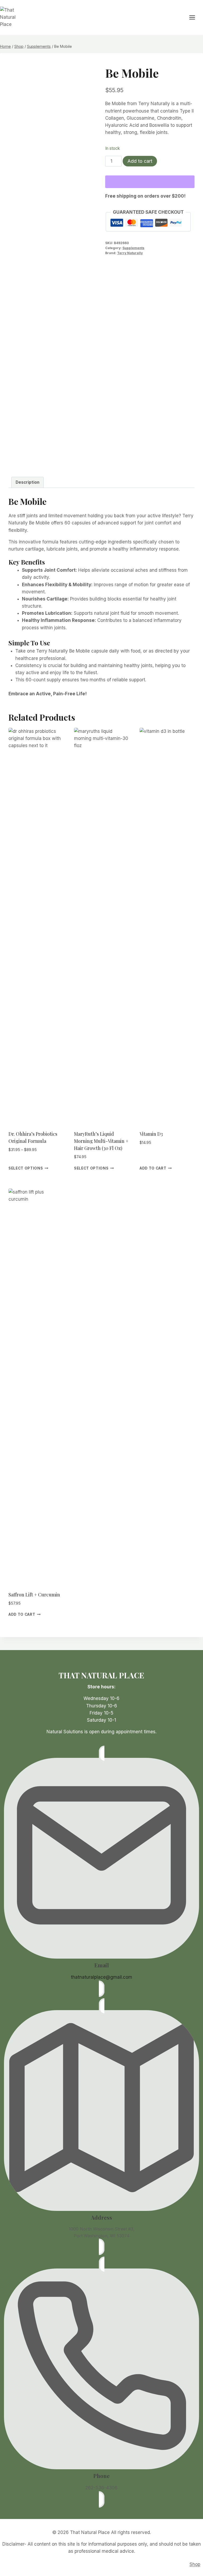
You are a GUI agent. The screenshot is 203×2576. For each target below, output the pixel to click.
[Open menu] (195, 17)
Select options (26, 1168)
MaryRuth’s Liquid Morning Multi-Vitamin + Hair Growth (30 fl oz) (101, 1141)
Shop (195, 2564)
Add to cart (140, 161)
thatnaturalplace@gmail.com (101, 1977)
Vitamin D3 (151, 1134)
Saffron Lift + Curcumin (34, 1595)
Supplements (133, 248)
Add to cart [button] (153, 1168)
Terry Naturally (130, 253)
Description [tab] (27, 482)
